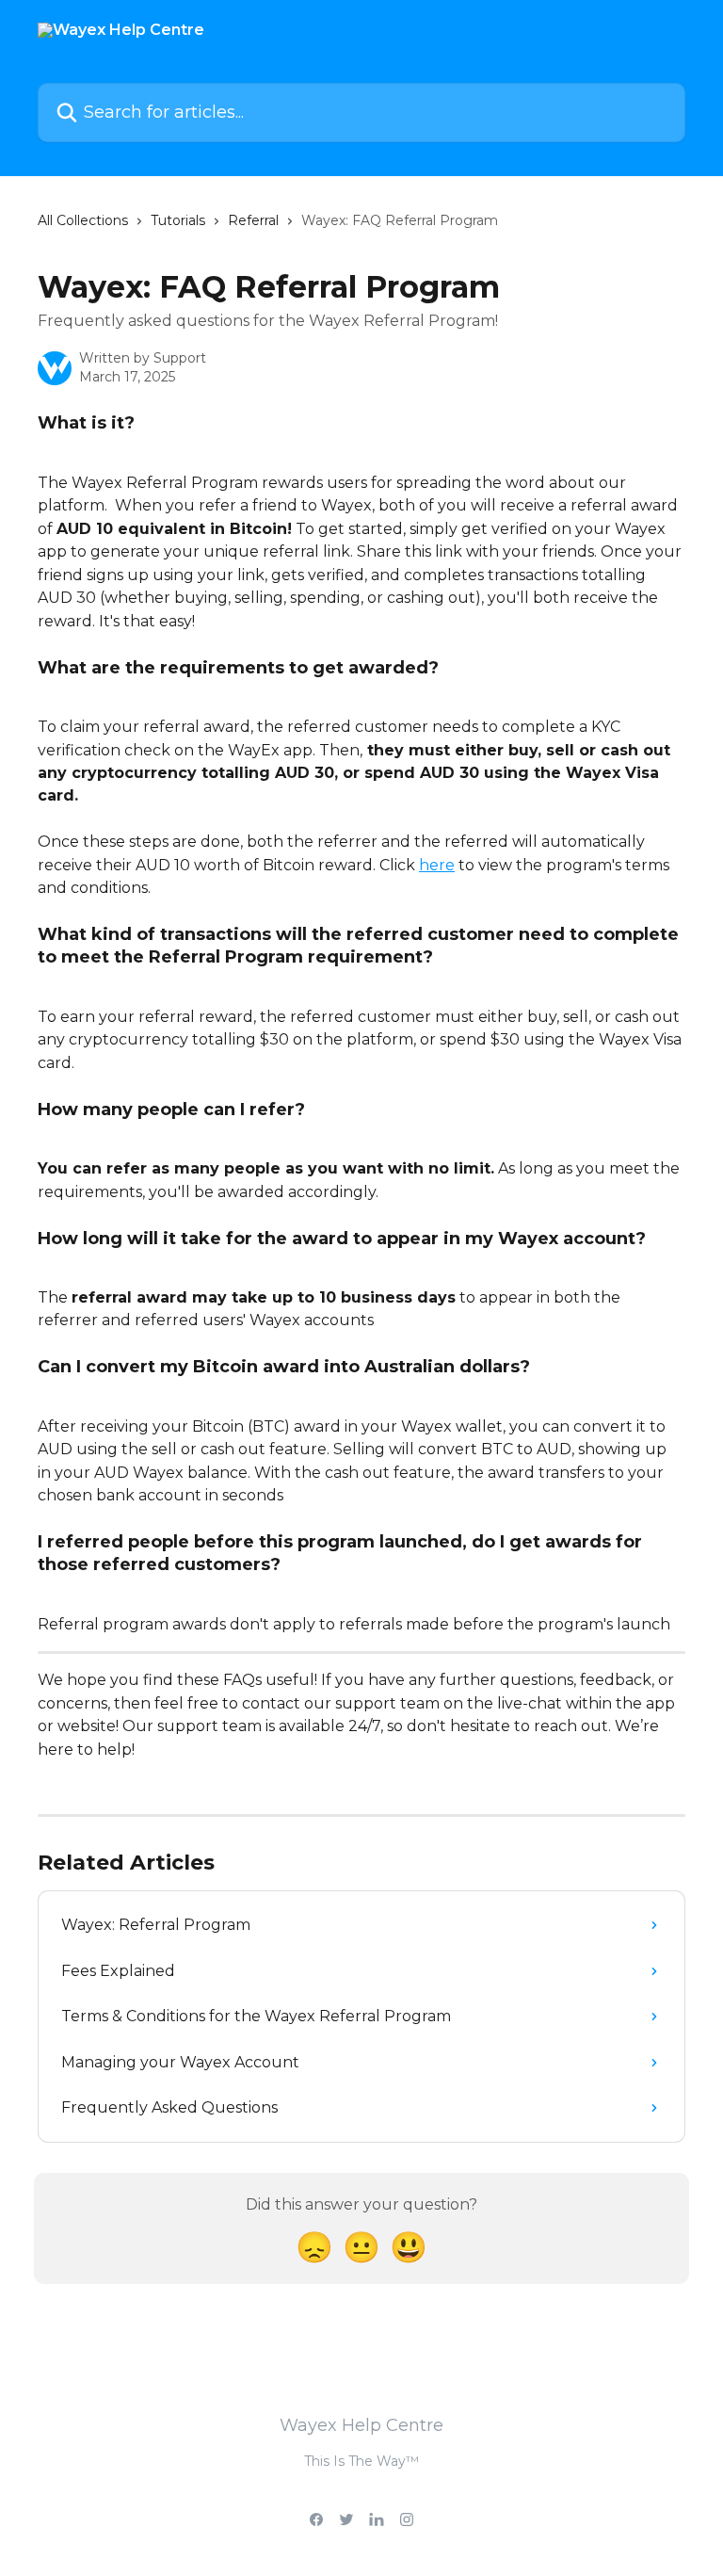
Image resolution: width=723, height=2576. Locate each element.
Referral (253, 220)
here (437, 865)
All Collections (83, 220)
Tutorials (178, 220)
